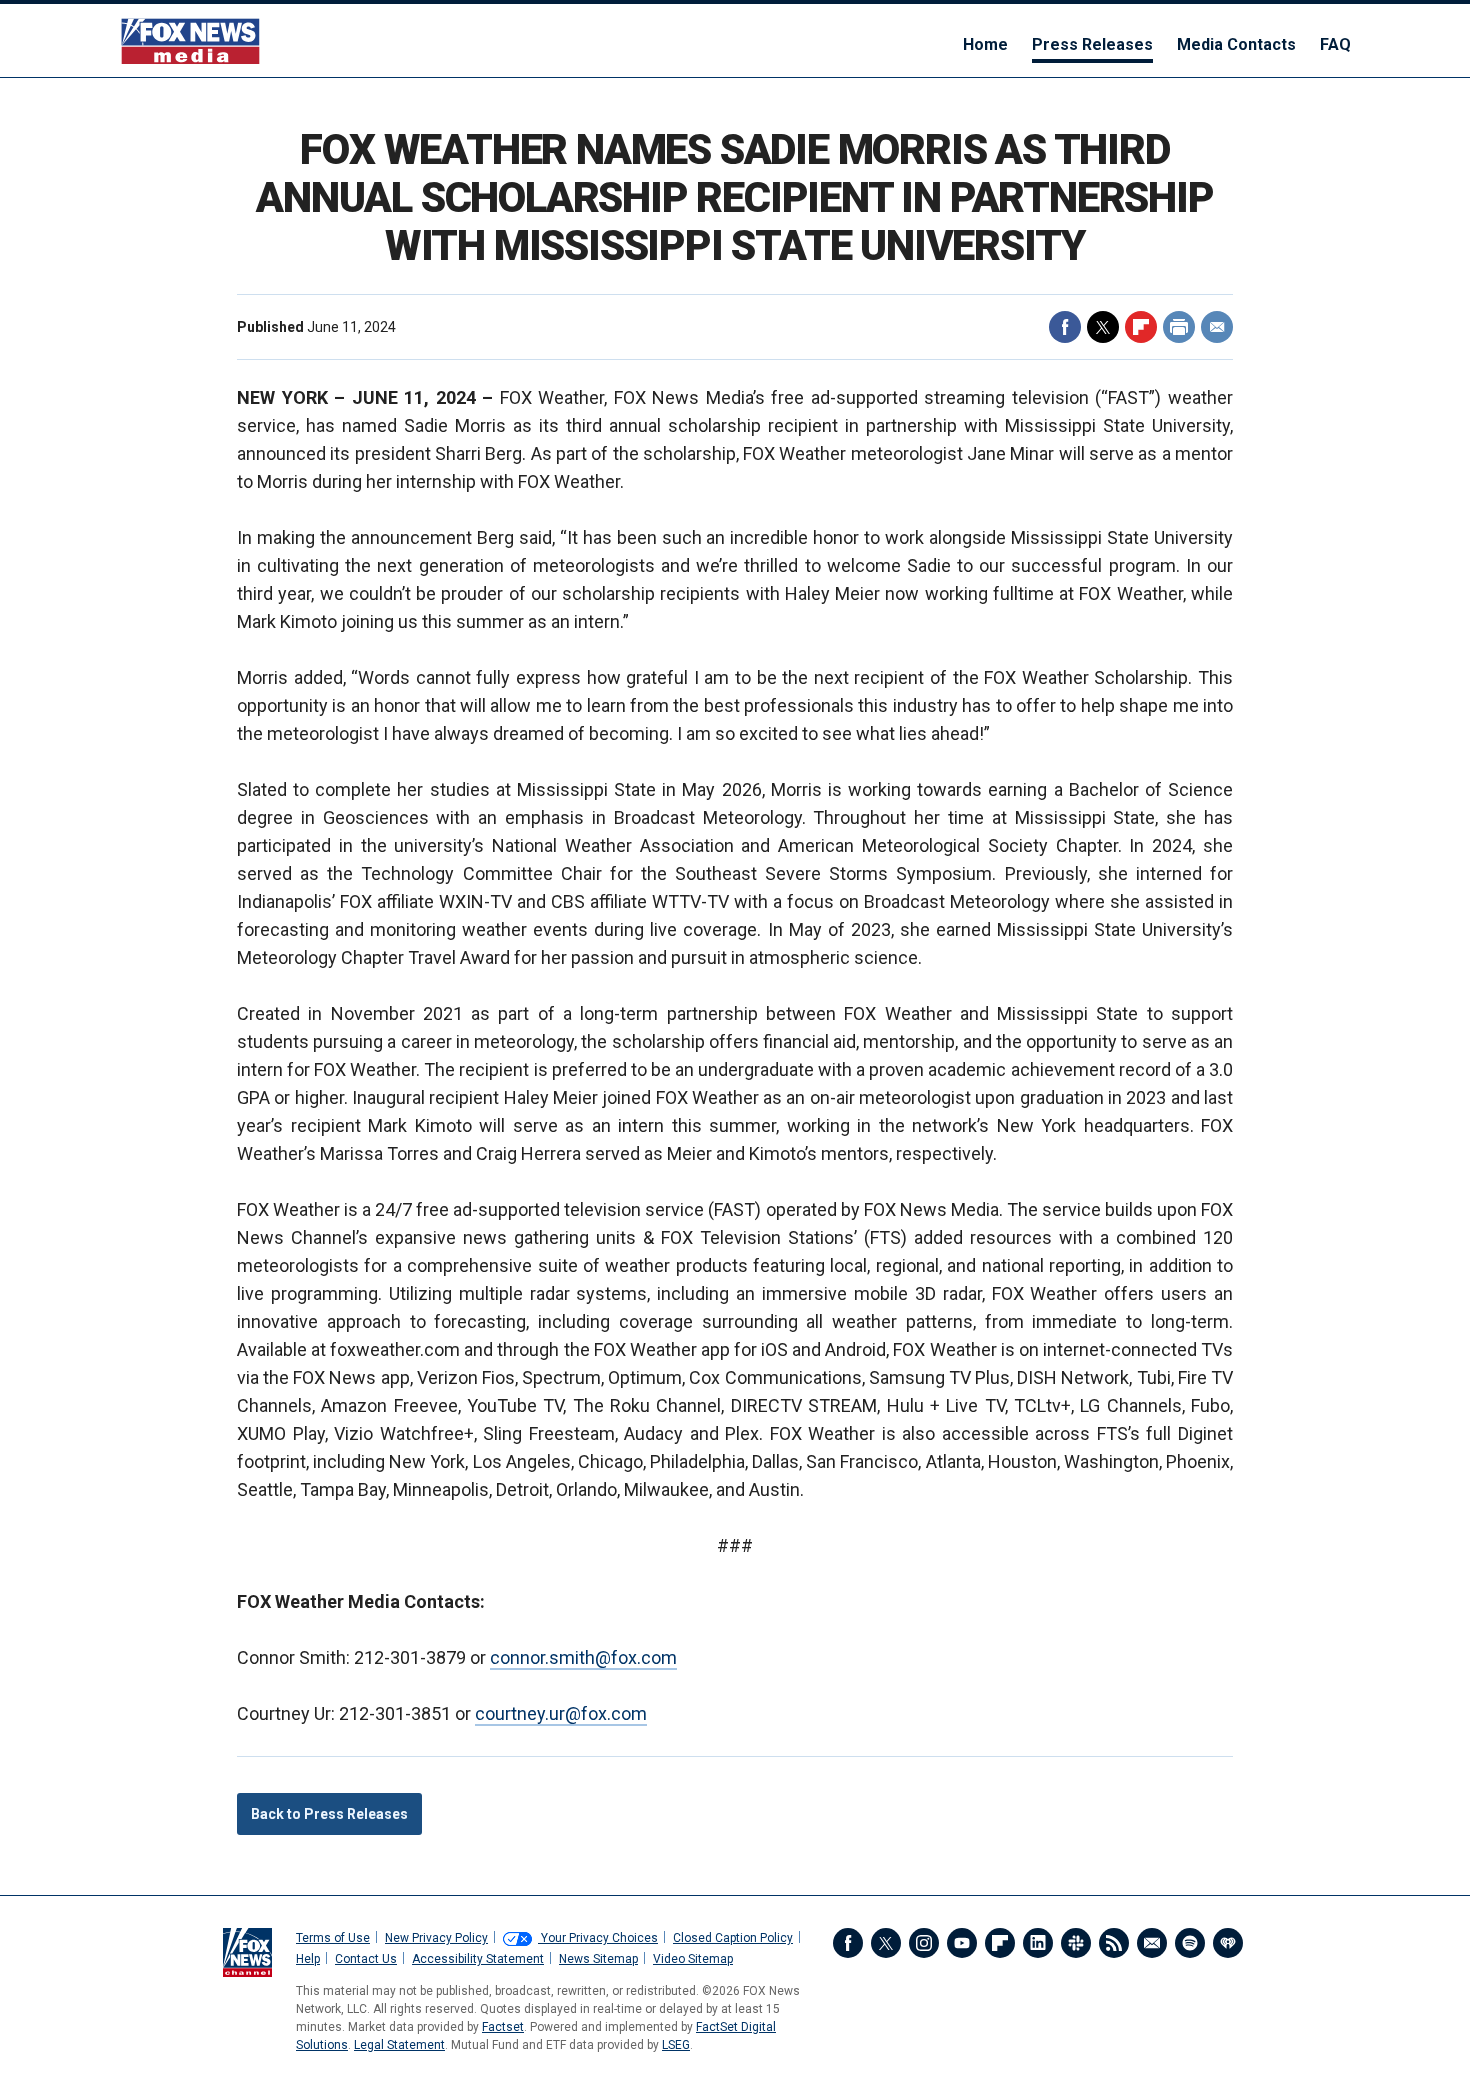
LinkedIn (1038, 1943)
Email (1217, 327)
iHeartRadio (1228, 1943)
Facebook (1065, 327)
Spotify (1190, 1943)
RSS (1114, 1943)
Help (308, 1959)
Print (1179, 327)
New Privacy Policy (436, 1938)
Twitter (1103, 327)
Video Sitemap (693, 1959)
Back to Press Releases (329, 1814)
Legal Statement (399, 2045)
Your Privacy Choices (598, 1938)
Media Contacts (1236, 44)
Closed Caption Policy (733, 1938)
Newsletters (1152, 1943)
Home (985, 44)
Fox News (190, 40)
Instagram (924, 1943)
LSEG (676, 2045)
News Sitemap (598, 1959)
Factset (503, 2027)
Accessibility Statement (478, 1959)
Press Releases (1092, 44)
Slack (1076, 1943)
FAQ (1335, 44)
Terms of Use (333, 1938)
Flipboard (1141, 327)
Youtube (962, 1943)
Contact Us (366, 1959)
